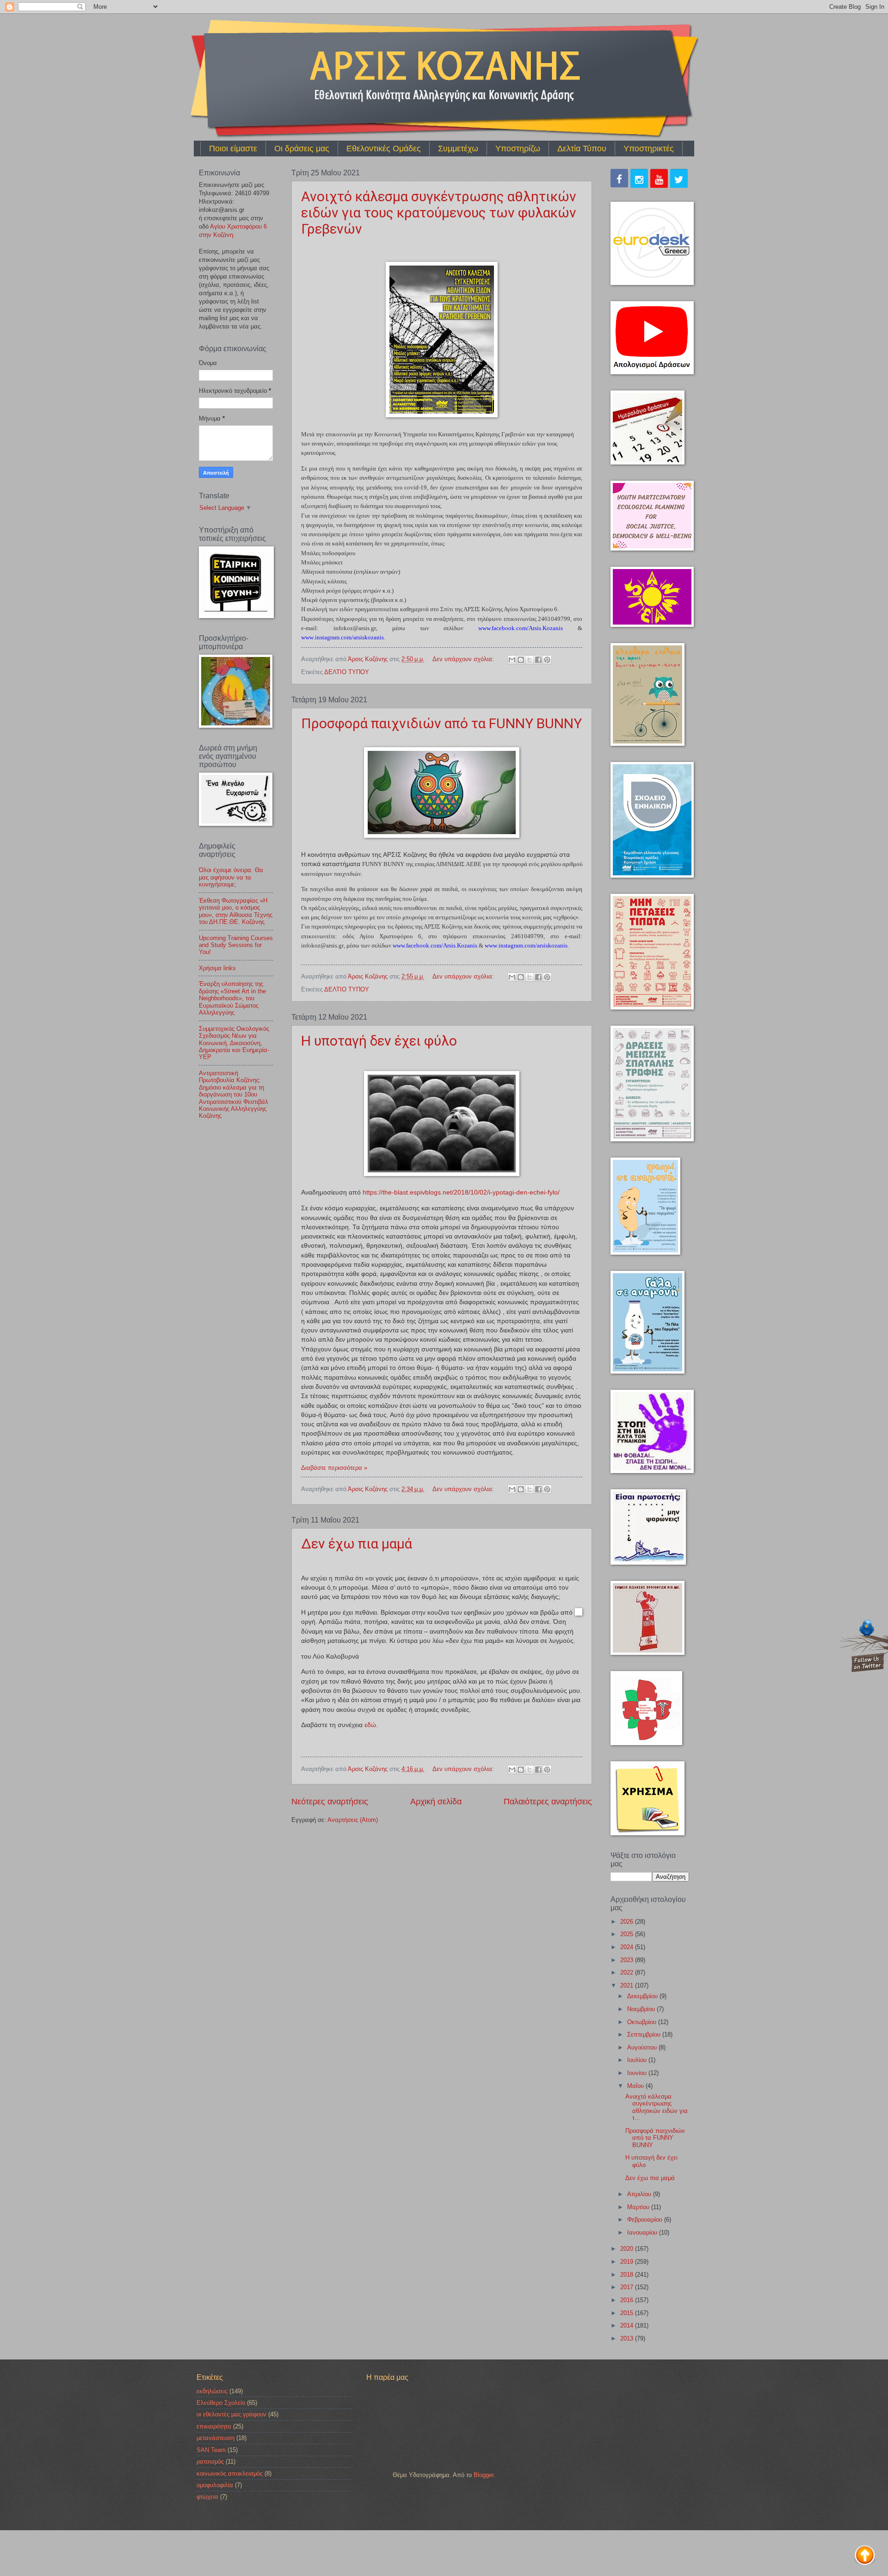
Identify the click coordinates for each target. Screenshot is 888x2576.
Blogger (484, 2475)
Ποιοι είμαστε (233, 149)
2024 (628, 1947)
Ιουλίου (638, 2060)
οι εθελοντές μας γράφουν (231, 2414)
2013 (628, 2338)
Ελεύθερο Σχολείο (221, 2403)
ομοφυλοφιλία (215, 2485)
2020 (628, 2249)
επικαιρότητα (214, 2426)
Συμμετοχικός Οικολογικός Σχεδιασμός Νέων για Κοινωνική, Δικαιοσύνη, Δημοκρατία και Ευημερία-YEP (234, 1043)
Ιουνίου (638, 2073)
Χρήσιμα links (217, 968)
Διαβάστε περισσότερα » (334, 1468)
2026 (628, 1922)
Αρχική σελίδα (436, 1802)
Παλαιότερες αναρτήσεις (548, 1802)
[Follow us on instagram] (639, 180)
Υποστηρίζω (518, 149)
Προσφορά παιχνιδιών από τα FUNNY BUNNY (441, 723)
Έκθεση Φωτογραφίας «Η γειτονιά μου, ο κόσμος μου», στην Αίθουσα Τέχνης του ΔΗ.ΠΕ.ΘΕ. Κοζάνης (236, 911)
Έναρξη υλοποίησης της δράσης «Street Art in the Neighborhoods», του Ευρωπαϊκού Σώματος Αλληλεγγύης (232, 998)
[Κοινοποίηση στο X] (530, 660)
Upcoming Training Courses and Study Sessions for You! (236, 945)
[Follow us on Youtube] (659, 180)
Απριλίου (640, 2194)
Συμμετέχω (458, 149)
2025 (628, 1934)
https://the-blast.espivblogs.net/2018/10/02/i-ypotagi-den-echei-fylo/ (461, 1192)
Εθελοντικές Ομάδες (384, 149)
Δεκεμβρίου (643, 1996)
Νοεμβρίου (642, 2009)
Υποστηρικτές (649, 149)
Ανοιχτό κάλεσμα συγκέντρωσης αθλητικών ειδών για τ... (657, 2107)
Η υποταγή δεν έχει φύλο (379, 1041)
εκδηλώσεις (212, 2391)
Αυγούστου (643, 2047)
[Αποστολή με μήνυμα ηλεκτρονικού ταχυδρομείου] (512, 660)
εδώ (370, 1725)
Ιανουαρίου (643, 2232)
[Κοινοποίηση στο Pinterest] (547, 660)
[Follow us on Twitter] (679, 180)
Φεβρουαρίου (646, 2220)
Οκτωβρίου (643, 2022)
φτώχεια (207, 2497)
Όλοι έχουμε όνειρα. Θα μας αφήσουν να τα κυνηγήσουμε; (231, 877)
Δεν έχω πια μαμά (357, 1544)
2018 (628, 2275)
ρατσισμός (210, 2461)
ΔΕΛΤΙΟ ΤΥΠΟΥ (347, 672)
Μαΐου (636, 2086)
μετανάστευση (216, 2438)
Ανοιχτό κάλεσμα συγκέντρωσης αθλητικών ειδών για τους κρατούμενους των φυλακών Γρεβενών (439, 213)
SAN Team (211, 2450)
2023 (628, 1960)
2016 (628, 2300)
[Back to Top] (865, 2556)
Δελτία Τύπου (582, 149)
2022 (628, 1972)
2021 (628, 1985)
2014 (628, 2325)
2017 (628, 2287)
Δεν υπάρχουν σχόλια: (464, 659)
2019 (628, 2262)
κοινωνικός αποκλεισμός (230, 2474)
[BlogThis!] (521, 660)
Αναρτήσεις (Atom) (353, 1820)
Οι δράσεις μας (302, 149)
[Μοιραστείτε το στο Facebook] (538, 660)
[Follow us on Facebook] (619, 179)
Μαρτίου (639, 2207)
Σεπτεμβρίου (645, 2034)
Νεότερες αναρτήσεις (330, 1802)
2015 (628, 2313)
